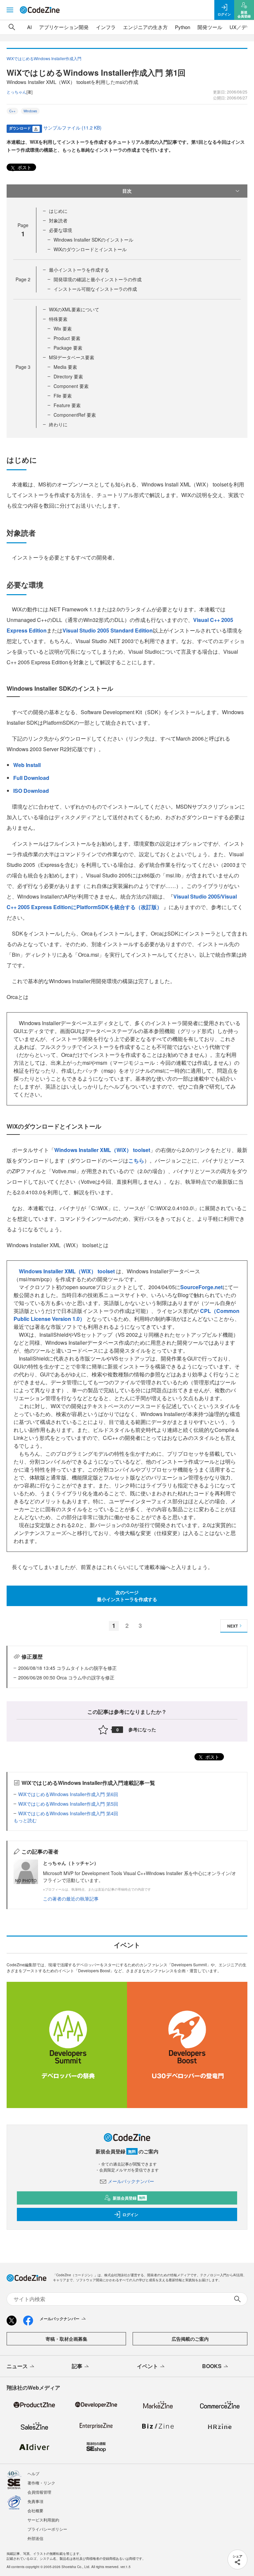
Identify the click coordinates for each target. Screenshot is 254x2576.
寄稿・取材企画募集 (66, 2339)
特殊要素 (58, 319)
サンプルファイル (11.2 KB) (72, 128)
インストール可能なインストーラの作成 (95, 289)
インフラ (106, 27)
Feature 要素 (67, 405)
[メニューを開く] (10, 10)
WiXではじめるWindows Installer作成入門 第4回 (68, 1813)
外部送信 (35, 2538)
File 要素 (63, 396)
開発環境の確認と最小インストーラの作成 (98, 279)
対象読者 (58, 220)
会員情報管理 (39, 2492)
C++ (12, 111)
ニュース (17, 2366)
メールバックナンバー (131, 2181)
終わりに (58, 424)
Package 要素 (68, 348)
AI (29, 27)
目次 (127, 191)
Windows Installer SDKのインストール (93, 240)
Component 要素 (71, 386)
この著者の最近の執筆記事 (71, 1899)
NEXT (233, 1626)
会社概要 (35, 2510)
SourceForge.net (201, 1287)
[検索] (12, 27)
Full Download (31, 778)
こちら (136, 1160)
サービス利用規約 (43, 2520)
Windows (30, 111)
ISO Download (31, 791)
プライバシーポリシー (47, 2529)
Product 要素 (67, 338)
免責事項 (35, 2501)
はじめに (58, 211)
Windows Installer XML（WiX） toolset (102, 1150)
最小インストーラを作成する (79, 270)
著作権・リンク (41, 2483)
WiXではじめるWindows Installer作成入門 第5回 (68, 1804)
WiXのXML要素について (74, 309)
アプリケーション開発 (64, 27)
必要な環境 (61, 230)
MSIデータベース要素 (72, 357)
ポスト (24, 167)
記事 (77, 2366)
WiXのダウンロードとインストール (90, 249)
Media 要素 (65, 367)
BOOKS (212, 2366)
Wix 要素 (63, 328)
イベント (148, 2366)
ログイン (130, 2214)
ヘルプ (33, 2473)
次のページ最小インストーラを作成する (127, 1596)
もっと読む (25, 1820)
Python (183, 27)
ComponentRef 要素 (75, 415)
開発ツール (210, 27)
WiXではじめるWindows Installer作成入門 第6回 (68, 1794)
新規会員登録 (129, 2198)
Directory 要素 (68, 376)
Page (23, 279)
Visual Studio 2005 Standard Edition (108, 630)
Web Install (27, 765)
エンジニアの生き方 (145, 27)
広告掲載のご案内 (190, 2339)
